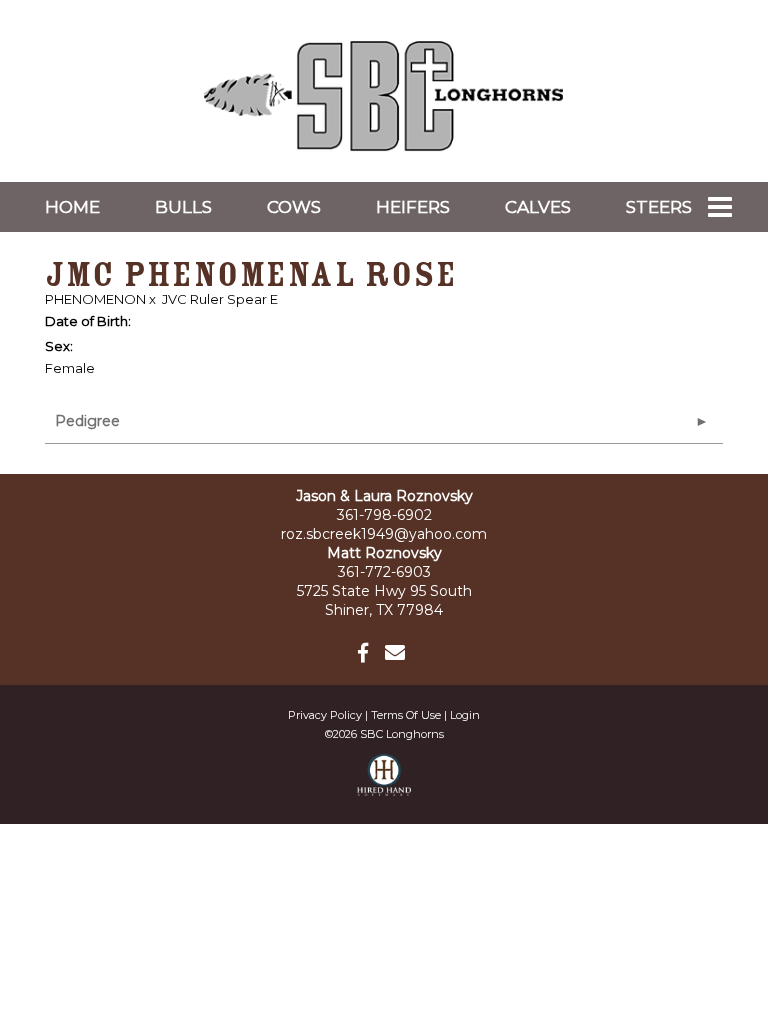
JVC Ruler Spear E (220, 299)
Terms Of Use (406, 715)
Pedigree (87, 421)
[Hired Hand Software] (384, 784)
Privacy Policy (325, 715)
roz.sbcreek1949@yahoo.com (384, 534)
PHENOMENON (95, 299)
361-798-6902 (384, 515)
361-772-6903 (384, 572)
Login (465, 715)
